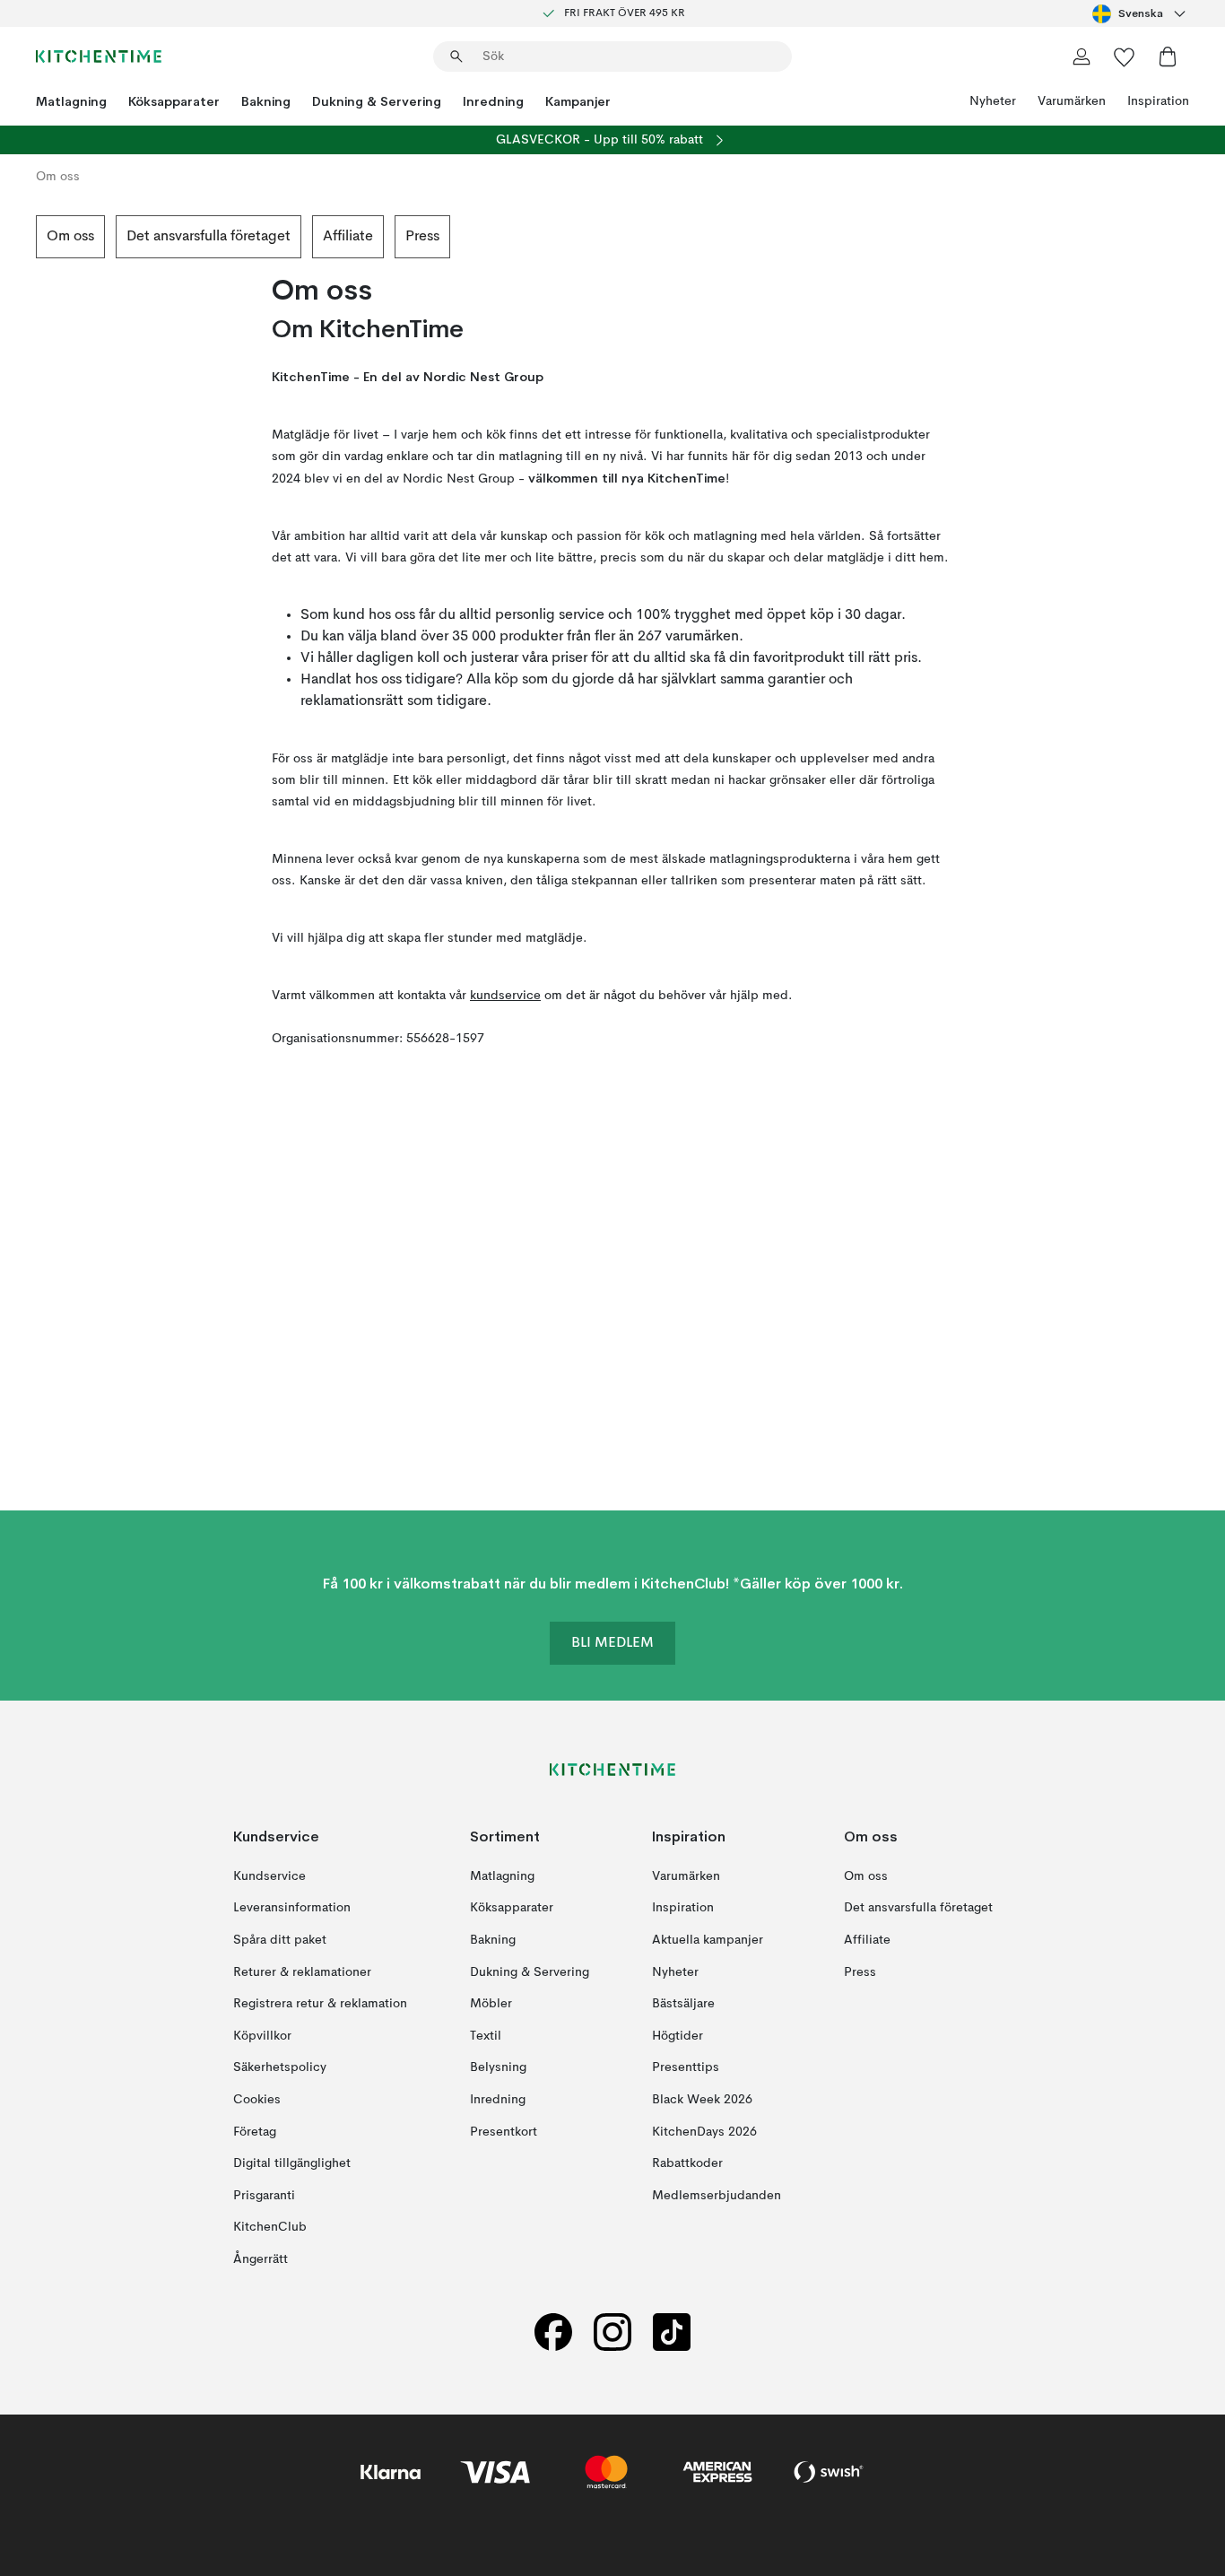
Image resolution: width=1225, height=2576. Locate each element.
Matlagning (71, 101)
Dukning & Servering (377, 101)
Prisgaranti (264, 2195)
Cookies (257, 2100)
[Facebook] (553, 2332)
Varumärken (1072, 101)
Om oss (70, 237)
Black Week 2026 (702, 2100)
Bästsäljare (683, 2004)
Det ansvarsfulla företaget (209, 237)
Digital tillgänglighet (292, 2163)
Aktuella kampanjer (708, 1940)
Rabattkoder (687, 2163)
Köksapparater (174, 101)
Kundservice (269, 1875)
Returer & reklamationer (302, 1971)
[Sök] (456, 57)
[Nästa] (1189, 237)
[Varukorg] (1168, 57)
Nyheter (993, 101)
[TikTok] (672, 2332)
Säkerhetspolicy (280, 2067)
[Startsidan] (99, 57)
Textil (486, 2035)
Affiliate (348, 237)
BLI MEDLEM (612, 1643)
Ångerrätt (261, 2258)
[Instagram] (612, 2332)
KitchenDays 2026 (704, 2131)
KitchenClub (270, 2227)
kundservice (505, 996)
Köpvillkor (262, 2035)
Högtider (678, 2035)
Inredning (493, 101)
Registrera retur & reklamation (320, 2004)
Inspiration (1158, 101)
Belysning (498, 2067)
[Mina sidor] (1082, 57)
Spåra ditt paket (280, 1940)
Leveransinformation (292, 1908)
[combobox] (1141, 13)
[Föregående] (36, 237)
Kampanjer (578, 101)
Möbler (491, 2004)
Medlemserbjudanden (717, 2195)
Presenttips (686, 2067)
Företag (255, 2131)
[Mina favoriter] (1125, 57)
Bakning (266, 101)
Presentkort (504, 2131)
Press (422, 237)
